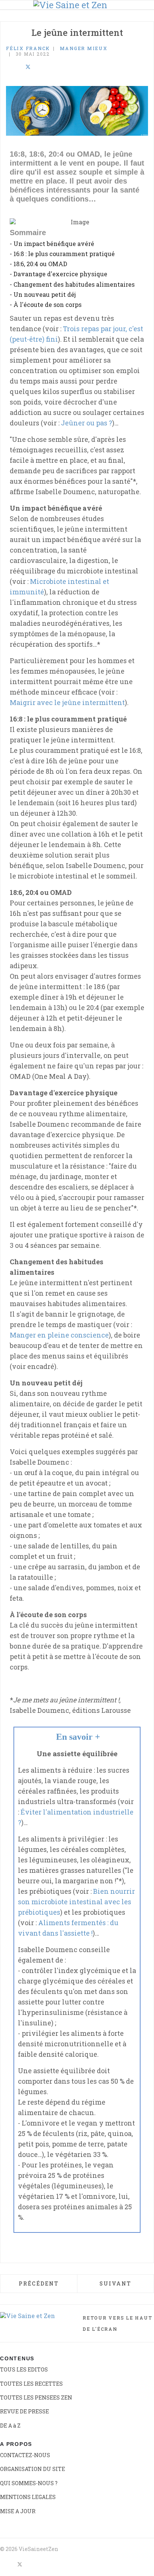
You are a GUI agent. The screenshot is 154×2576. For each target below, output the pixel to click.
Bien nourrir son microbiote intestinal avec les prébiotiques (76, 1902)
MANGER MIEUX (84, 48)
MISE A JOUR (18, 2511)
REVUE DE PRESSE (24, 2411)
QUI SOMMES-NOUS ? (29, 2483)
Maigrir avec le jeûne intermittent (67, 702)
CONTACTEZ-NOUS (25, 2455)
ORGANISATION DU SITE (33, 2469)
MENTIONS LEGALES (28, 2497)
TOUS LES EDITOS (24, 2369)
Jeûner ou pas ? (87, 423)
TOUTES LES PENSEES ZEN (36, 2398)
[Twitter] (28, 67)
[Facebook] (8, 67)
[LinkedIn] (18, 67)
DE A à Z (10, 2426)
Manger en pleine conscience (59, 1335)
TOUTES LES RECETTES (31, 2384)
